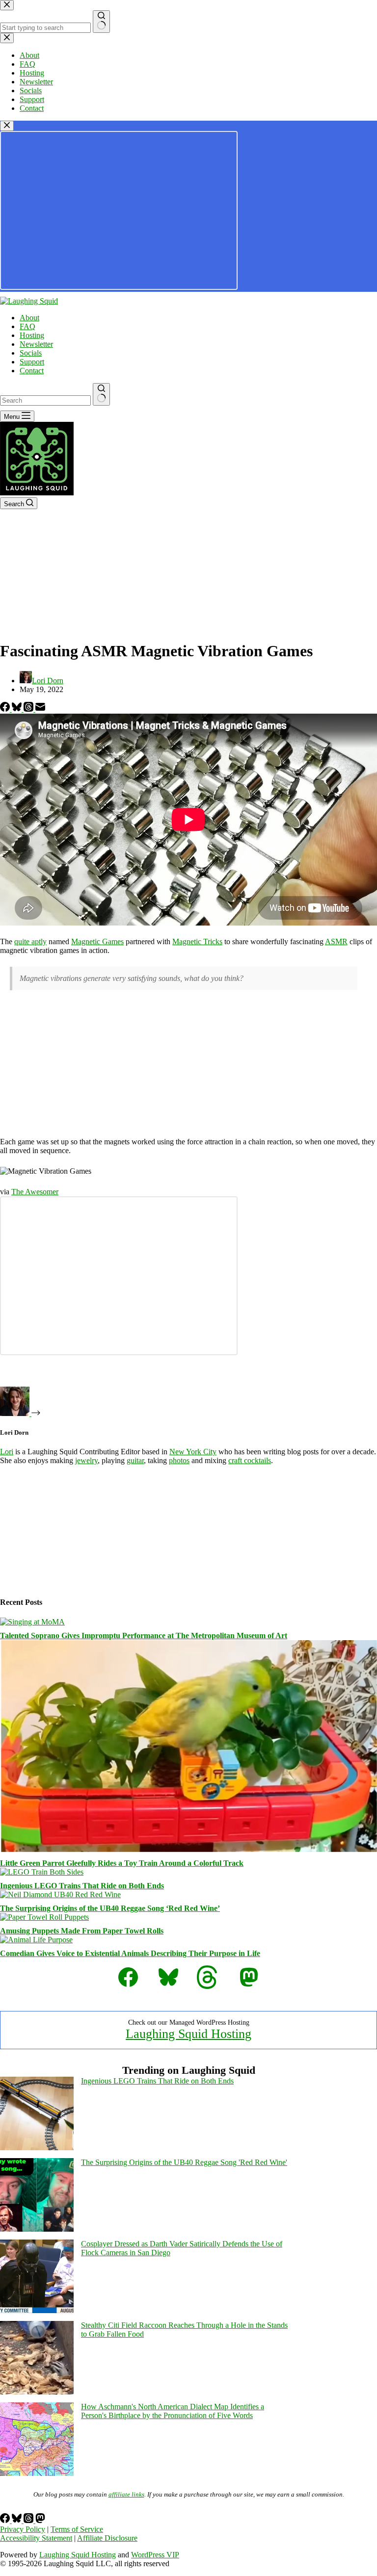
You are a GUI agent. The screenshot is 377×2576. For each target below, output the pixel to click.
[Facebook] (6, 709)
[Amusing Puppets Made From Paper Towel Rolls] (44, 1917)
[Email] (40, 709)
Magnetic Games (97, 941)
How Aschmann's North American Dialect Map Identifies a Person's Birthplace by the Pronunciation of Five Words (173, 2411)
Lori (7, 1452)
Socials (31, 353)
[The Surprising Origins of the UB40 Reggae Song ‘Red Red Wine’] (60, 1894)
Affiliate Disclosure (107, 2538)
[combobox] (45, 400)
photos (179, 1460)
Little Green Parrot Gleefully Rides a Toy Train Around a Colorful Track (122, 1863)
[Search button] (101, 394)
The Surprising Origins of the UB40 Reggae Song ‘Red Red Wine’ (110, 1908)
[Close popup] (7, 126)
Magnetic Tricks (197, 941)
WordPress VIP (155, 2555)
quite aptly (30, 941)
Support (32, 362)
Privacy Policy (23, 2529)
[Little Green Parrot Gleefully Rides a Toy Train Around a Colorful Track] (188, 1849)
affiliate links (126, 2494)
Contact (32, 371)
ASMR (336, 941)
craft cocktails (250, 1460)
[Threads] (29, 709)
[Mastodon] (40, 2520)
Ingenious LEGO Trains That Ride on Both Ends (82, 1886)
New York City (193, 1452)
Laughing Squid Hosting (188, 2034)
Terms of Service (77, 2529)
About (29, 318)
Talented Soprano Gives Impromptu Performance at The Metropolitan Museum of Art (144, 1636)
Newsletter (36, 344)
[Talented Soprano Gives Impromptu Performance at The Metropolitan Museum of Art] (32, 1622)
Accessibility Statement (36, 2538)
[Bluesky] (18, 709)
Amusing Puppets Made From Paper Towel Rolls (82, 1931)
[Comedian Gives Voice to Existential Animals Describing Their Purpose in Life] (36, 1940)
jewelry (86, 1460)
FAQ (27, 326)
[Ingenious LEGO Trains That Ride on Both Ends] (42, 1872)
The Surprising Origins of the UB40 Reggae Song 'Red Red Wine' (184, 2162)
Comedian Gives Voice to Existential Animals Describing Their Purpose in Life (130, 1953)
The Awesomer (35, 1192)
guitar (135, 1460)
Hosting (32, 335)
